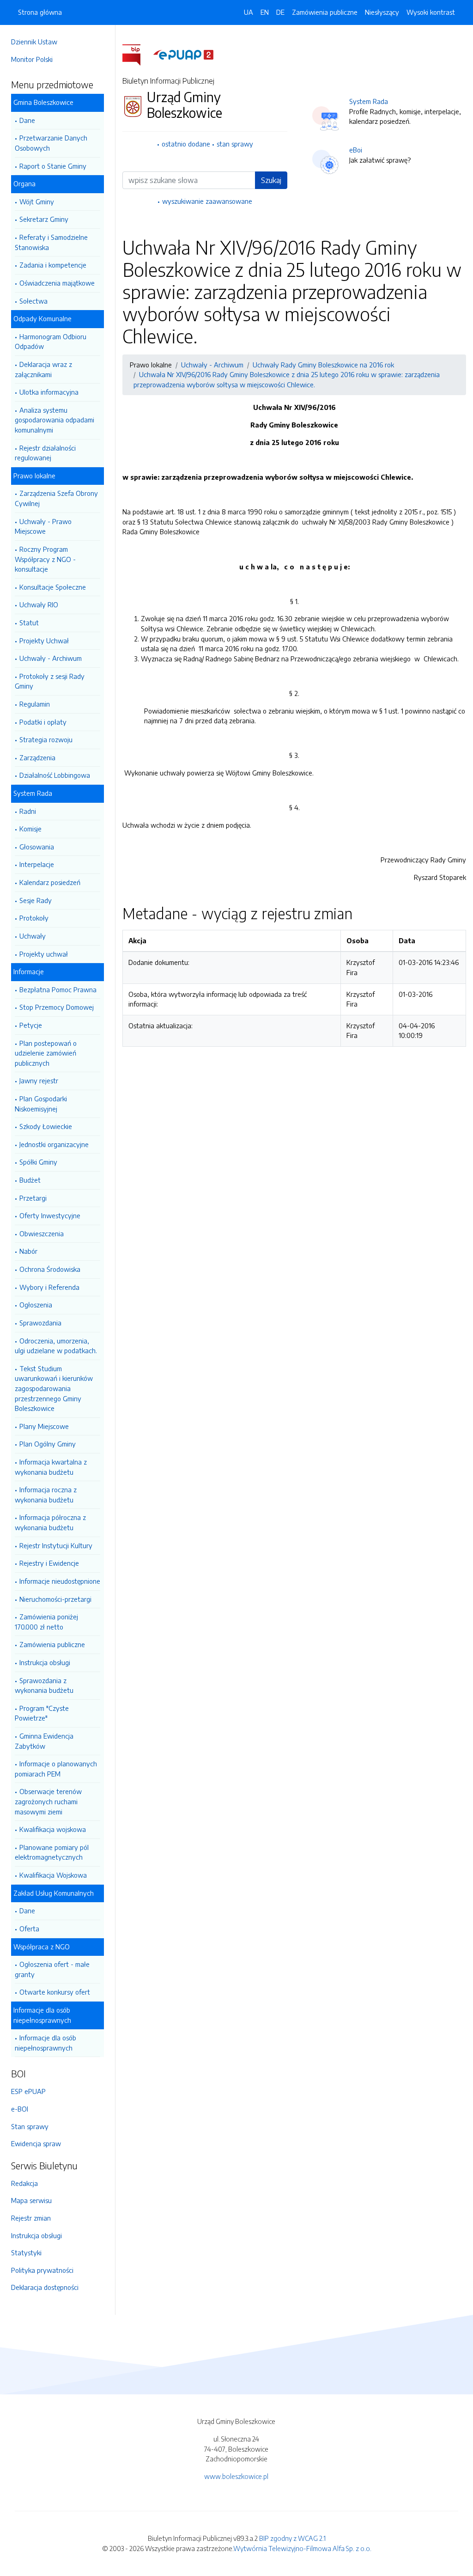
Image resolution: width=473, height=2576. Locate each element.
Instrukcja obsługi (45, 1662)
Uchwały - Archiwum (51, 658)
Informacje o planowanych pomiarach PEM (56, 1769)
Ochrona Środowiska (50, 1269)
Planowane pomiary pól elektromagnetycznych (52, 1852)
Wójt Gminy (37, 201)
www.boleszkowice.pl (236, 2476)
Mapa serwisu (31, 2200)
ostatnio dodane (186, 144)
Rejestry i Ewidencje (49, 1563)
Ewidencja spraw (36, 2143)
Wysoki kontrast (431, 12)
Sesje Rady (36, 900)
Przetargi (33, 1198)
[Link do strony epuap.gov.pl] (183, 54)
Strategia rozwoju (46, 739)
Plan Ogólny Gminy (48, 1444)
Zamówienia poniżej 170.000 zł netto (46, 1622)
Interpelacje (37, 864)
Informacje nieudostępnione (60, 1581)
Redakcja (24, 2183)
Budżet (30, 1180)
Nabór (28, 1251)
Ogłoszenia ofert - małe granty (52, 1969)
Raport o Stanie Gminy (53, 166)
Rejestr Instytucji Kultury (56, 1545)
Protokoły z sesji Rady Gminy (50, 681)
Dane (27, 120)
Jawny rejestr (39, 1080)
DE (280, 12)
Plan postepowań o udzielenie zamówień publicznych (46, 1053)
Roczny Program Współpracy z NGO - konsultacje (45, 559)
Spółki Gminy (38, 1162)
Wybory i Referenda (49, 1287)
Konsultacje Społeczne (53, 587)
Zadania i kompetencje (53, 265)
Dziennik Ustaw (34, 42)
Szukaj (271, 180)
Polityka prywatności (42, 2270)
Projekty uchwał (44, 954)
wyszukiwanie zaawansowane (207, 201)
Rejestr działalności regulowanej (45, 453)
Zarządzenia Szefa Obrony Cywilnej (56, 498)
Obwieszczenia (42, 1233)
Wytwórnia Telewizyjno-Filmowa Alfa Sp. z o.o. (302, 2548)
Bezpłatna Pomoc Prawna (58, 989)
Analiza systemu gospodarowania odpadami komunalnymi (55, 420)
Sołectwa (33, 301)
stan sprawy (235, 144)
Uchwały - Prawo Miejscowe (43, 526)
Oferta (29, 1929)
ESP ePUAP (28, 2091)
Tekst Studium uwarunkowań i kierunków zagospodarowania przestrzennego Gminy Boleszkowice (54, 1388)
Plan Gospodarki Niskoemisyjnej (41, 1104)
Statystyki (26, 2252)
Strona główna (40, 12)
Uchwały (33, 936)
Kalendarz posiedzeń (50, 882)
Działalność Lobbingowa (55, 775)
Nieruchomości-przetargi (55, 1599)
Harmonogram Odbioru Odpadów (51, 342)
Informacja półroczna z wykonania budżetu (50, 1522)
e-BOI (20, 2109)
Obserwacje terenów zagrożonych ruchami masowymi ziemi (48, 1801)
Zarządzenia (37, 757)
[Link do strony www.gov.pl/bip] (137, 54)
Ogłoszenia (36, 1305)
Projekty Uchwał (44, 641)
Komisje (30, 829)
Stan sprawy (30, 2126)
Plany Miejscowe (44, 1426)
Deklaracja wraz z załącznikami (43, 369)
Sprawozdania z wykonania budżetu (44, 1685)
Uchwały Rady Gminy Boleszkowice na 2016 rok (323, 365)
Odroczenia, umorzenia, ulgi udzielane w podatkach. (56, 1346)
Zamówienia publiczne (52, 1644)
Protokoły (34, 918)
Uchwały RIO (39, 604)
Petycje (31, 1025)
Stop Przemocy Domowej (57, 1007)
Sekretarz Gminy (44, 219)
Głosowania (37, 847)
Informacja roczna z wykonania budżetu (46, 1495)
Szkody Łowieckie (46, 1126)
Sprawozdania (40, 1323)
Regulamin (35, 704)
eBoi (356, 150)
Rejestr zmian (31, 2218)
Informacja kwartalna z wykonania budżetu (51, 1467)
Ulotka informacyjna (49, 392)
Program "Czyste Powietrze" (42, 1713)
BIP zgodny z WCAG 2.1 (292, 2538)
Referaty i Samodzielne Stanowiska (51, 242)
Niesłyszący (382, 12)
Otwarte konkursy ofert (55, 1992)
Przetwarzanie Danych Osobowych (51, 143)
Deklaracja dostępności (45, 2287)
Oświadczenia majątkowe (57, 283)
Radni (28, 811)
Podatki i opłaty (43, 722)
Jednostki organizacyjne (54, 1144)
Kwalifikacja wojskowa (53, 1829)
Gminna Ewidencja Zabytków (44, 1741)
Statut (29, 623)
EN (265, 12)
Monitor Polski (32, 59)
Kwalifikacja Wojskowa (53, 1875)
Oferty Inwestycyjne (50, 1215)
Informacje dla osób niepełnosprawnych (45, 2043)
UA (249, 12)
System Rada (369, 101)
